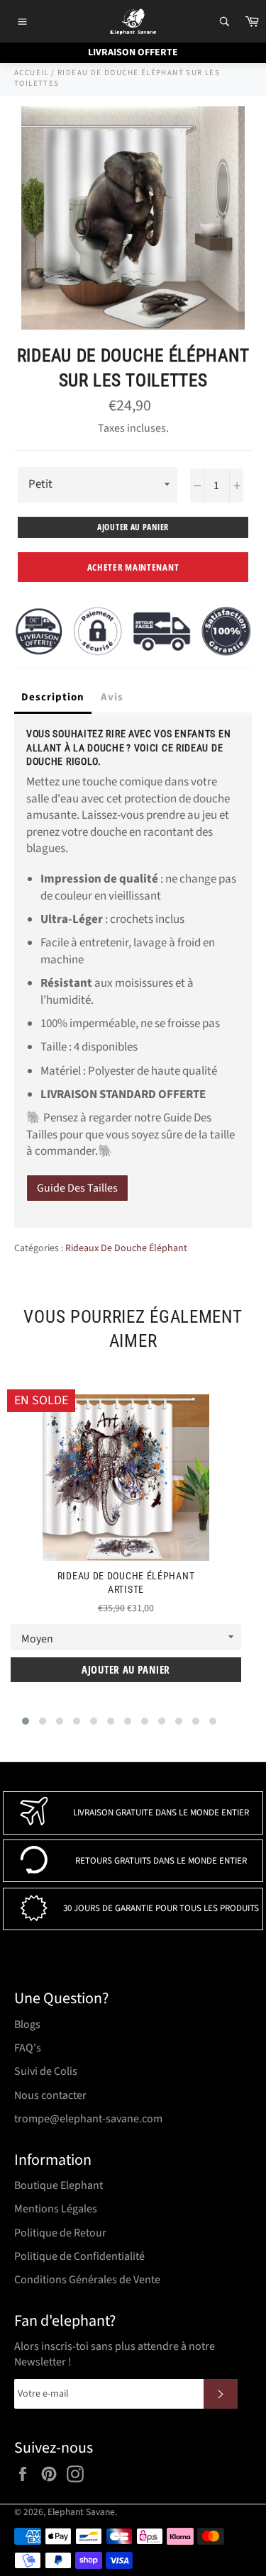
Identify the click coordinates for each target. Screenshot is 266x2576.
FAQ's (28, 2048)
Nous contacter (50, 2095)
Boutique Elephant (59, 2185)
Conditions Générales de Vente (87, 2280)
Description (53, 697)
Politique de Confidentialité (79, 2256)
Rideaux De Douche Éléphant (126, 1248)
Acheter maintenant (133, 567)
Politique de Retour (60, 2233)
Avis (112, 697)
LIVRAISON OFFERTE (133, 52)
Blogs (27, 2025)
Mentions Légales (56, 2209)
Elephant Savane (81, 2512)
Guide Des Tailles (77, 1188)
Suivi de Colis (46, 2071)
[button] (26, 1721)
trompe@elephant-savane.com (88, 2119)
